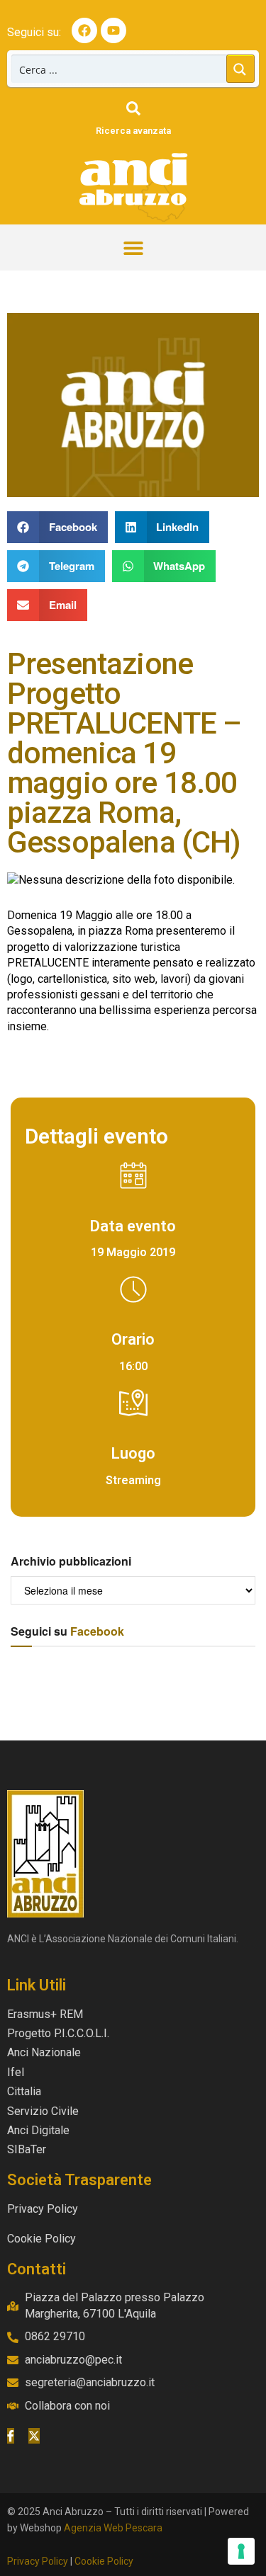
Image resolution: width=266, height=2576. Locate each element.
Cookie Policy (104, 2561)
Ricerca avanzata (133, 131)
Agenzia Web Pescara (113, 2528)
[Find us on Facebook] (11, 2436)
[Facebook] (84, 30)
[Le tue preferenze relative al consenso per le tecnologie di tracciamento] (241, 2551)
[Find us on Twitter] (34, 2436)
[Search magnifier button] (240, 69)
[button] (133, 247)
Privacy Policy (38, 2561)
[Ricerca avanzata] (133, 108)
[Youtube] (113, 30)
